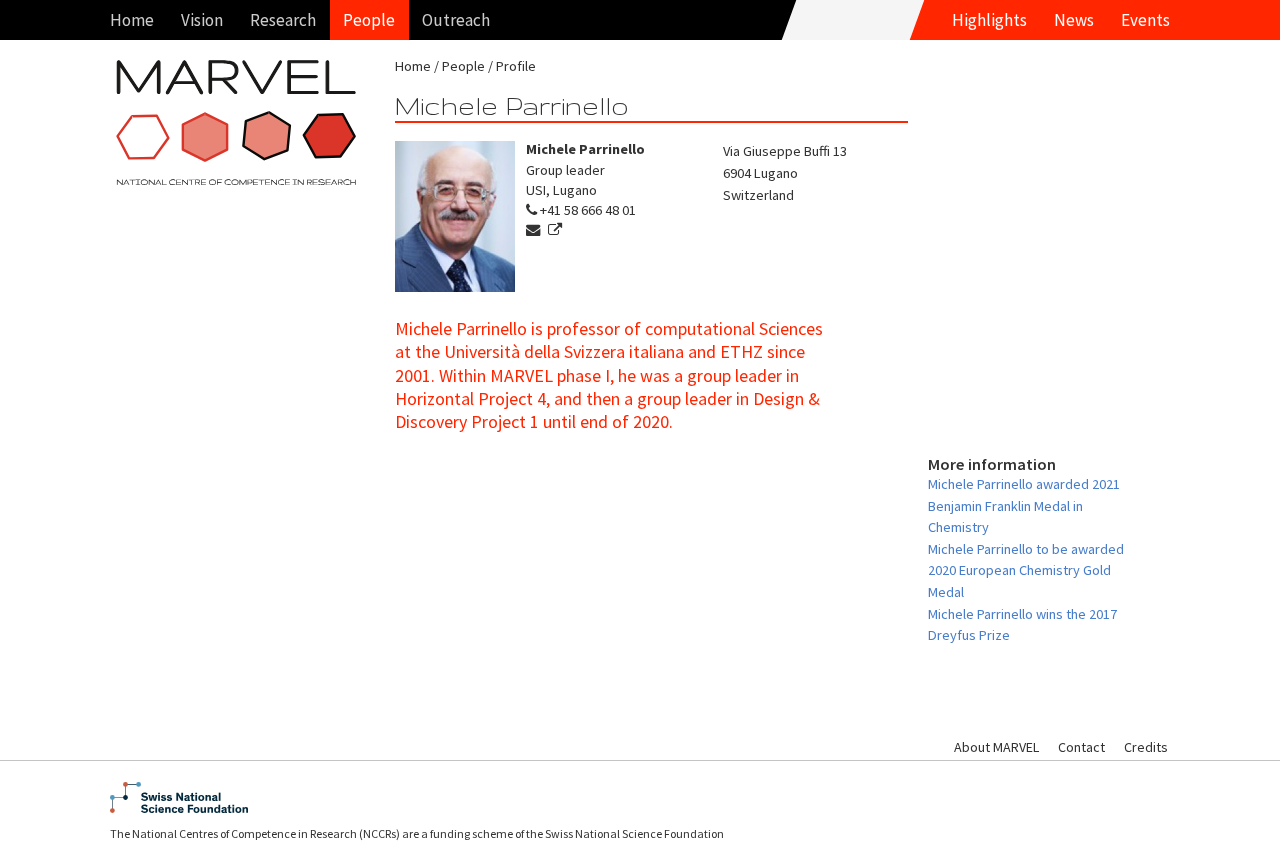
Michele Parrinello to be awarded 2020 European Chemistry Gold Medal (1026, 570)
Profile (516, 66)
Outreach (456, 20)
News (1074, 20)
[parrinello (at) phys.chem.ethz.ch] (535, 230)
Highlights (989, 20)
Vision (202, 20)
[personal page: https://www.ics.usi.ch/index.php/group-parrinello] (557, 230)
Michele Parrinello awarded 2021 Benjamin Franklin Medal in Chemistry (1024, 505)
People (369, 20)
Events (1145, 20)
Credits (1146, 747)
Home (132, 20)
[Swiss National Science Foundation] (640, 797)
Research (283, 20)
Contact (1081, 747)
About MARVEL (996, 747)
